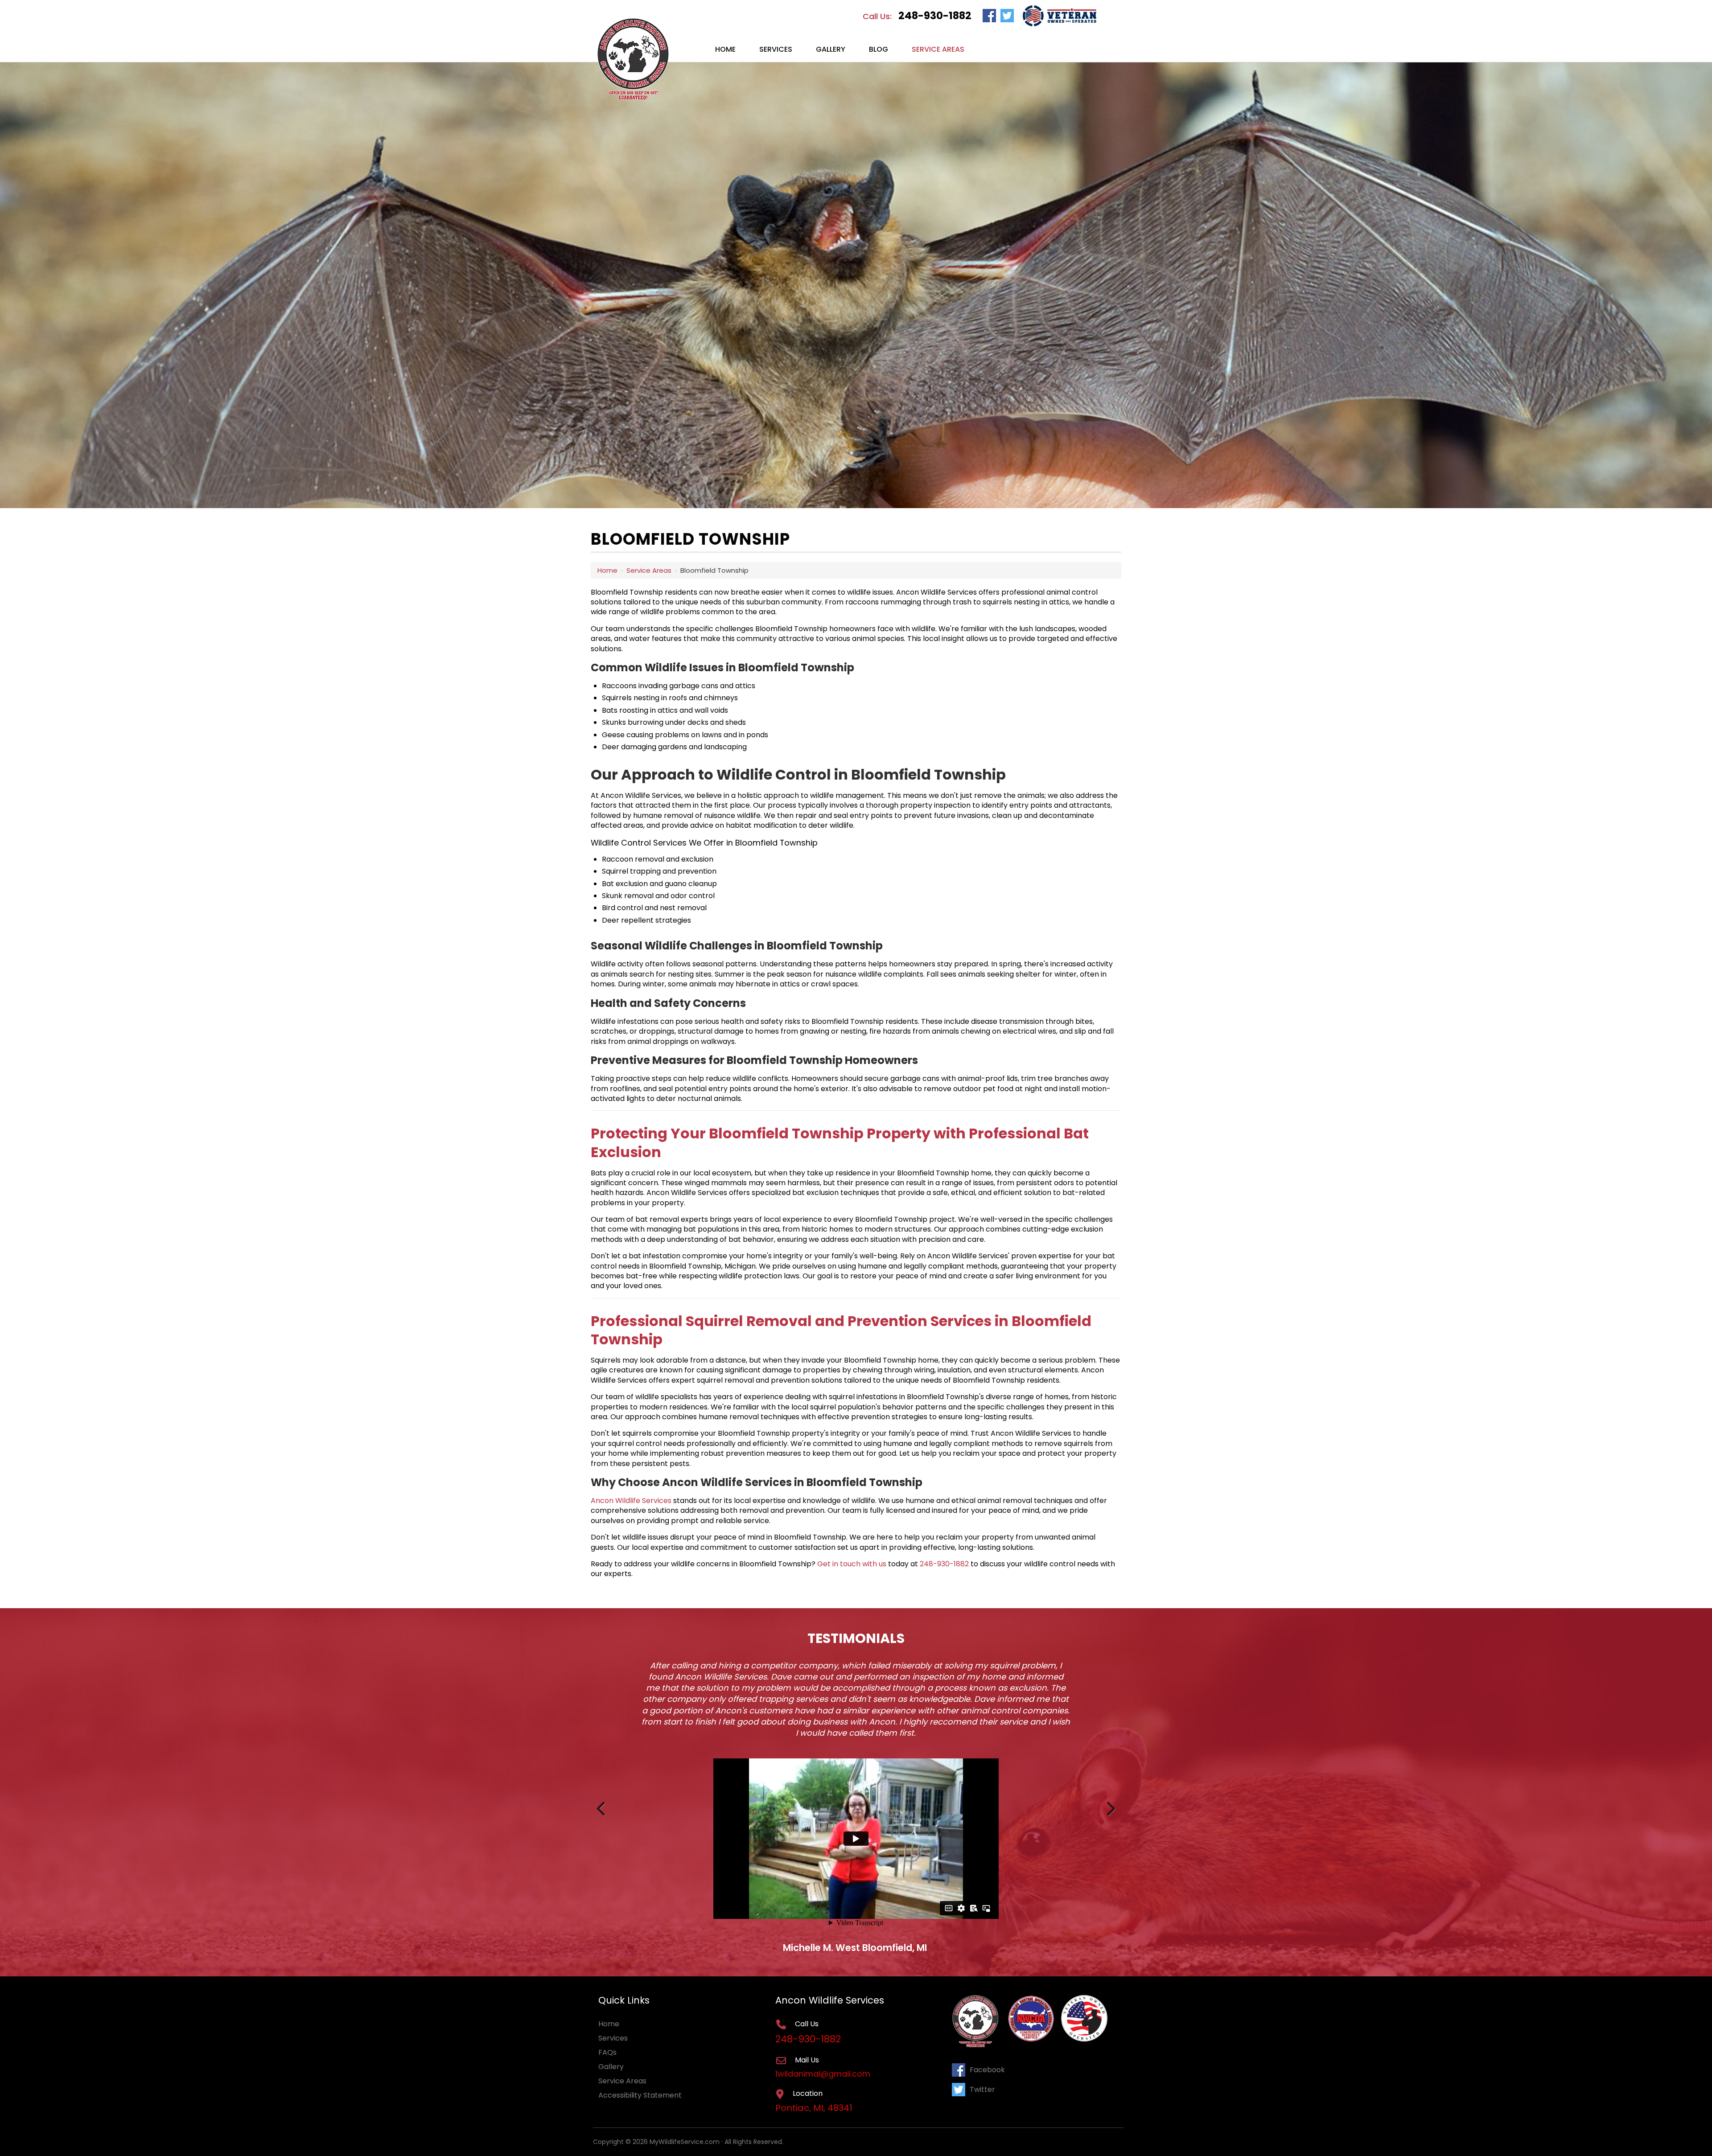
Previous (602, 1807)
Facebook (987, 2070)
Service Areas (649, 570)
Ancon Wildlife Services (631, 1501)
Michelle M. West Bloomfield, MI (855, 1948)
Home (607, 570)
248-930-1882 (935, 16)
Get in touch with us (852, 1564)
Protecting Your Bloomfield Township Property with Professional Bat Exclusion (840, 1143)
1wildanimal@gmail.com (824, 2074)
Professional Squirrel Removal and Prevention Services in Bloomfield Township (841, 1330)
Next (1110, 1807)
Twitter (982, 2089)
